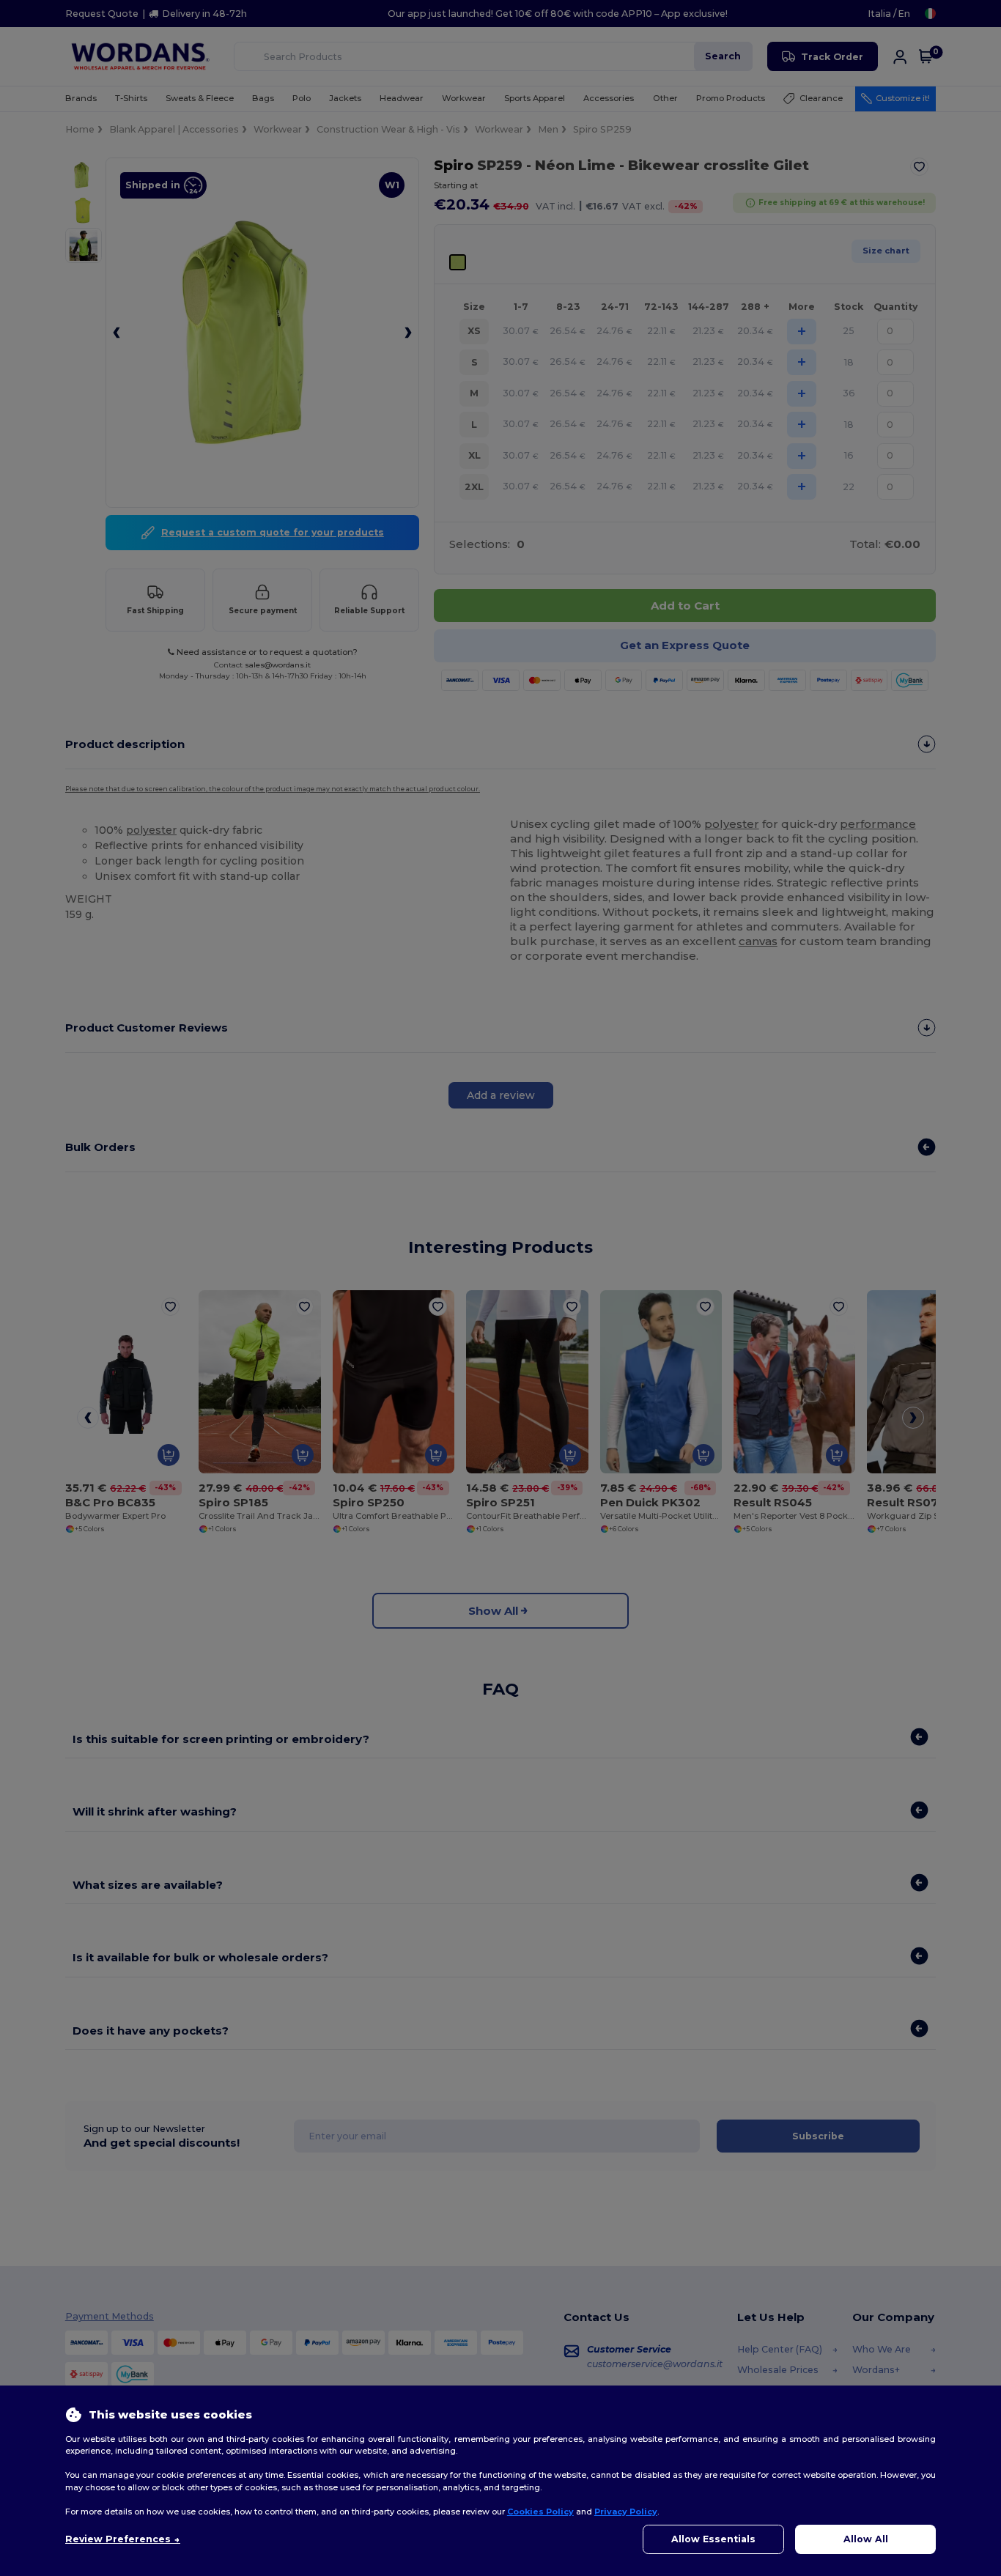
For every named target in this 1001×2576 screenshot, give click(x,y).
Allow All (866, 2539)
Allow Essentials (713, 2539)
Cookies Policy (540, 2512)
